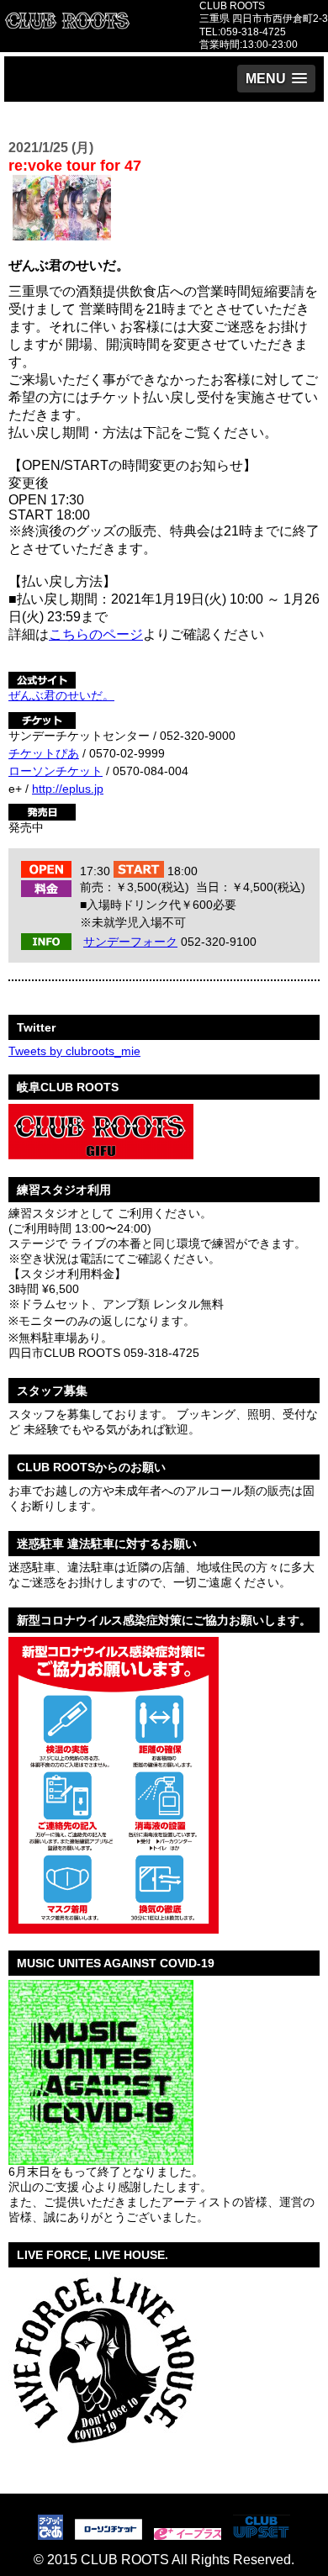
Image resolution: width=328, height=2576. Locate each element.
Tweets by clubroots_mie (74, 1051)
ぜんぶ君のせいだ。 (61, 695)
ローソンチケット (56, 771)
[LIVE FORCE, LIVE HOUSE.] (103, 2453)
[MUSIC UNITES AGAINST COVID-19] (101, 2158)
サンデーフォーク (130, 942)
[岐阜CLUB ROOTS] (101, 1153)
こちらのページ (96, 634)
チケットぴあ (44, 753)
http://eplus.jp (68, 789)
